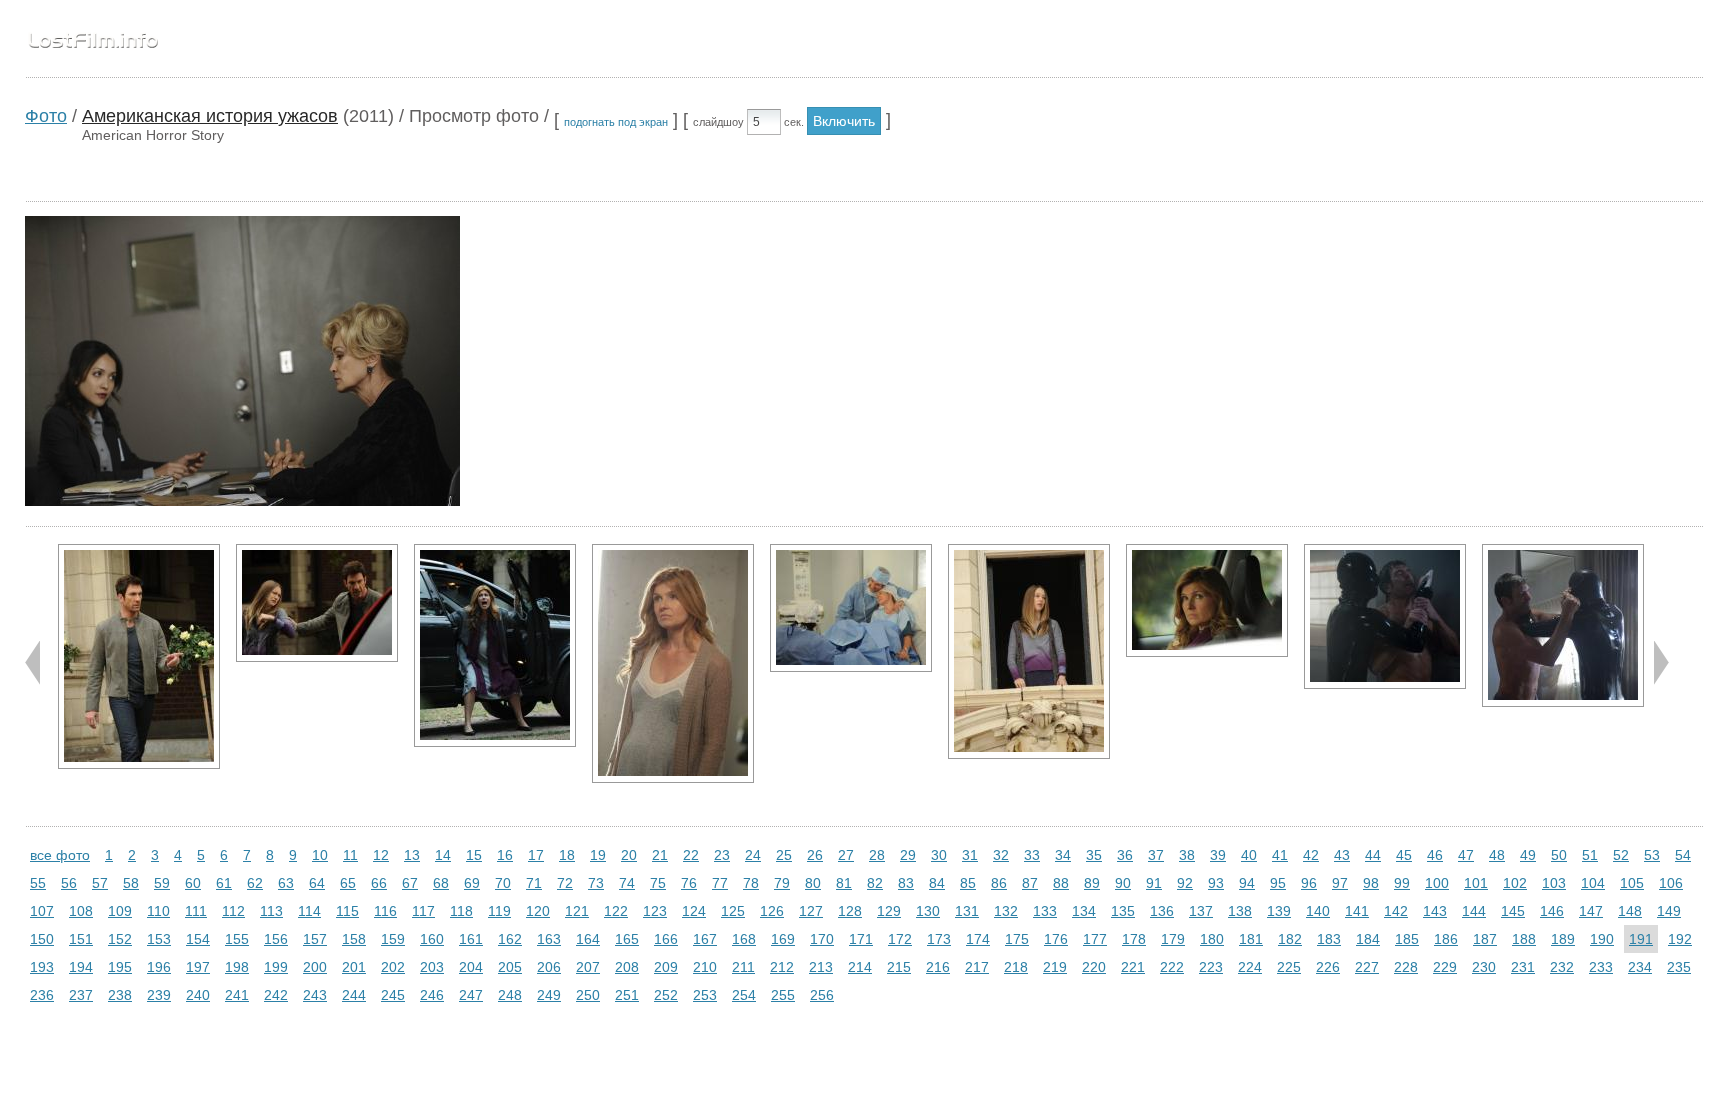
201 (354, 967)
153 (159, 939)
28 (877, 855)
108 (81, 911)
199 (276, 967)
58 (131, 883)
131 (967, 911)
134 (1084, 911)
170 (822, 939)
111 (196, 911)
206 (549, 967)
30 (939, 855)
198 (237, 967)
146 (1552, 911)
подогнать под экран (616, 122)
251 (627, 995)
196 (159, 967)
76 (689, 883)
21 (660, 855)
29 (908, 855)
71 (534, 883)
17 (536, 855)
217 (977, 967)
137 (1201, 911)
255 (783, 995)
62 (255, 883)
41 (1280, 855)
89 (1092, 883)
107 (42, 911)
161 (471, 939)
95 (1278, 883)
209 (666, 967)
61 (224, 883)
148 (1630, 911)
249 (549, 995)
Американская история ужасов (210, 116)
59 (162, 883)
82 (875, 883)
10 (320, 855)
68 (441, 883)
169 (783, 939)
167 (705, 939)
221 (1133, 967)
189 (1563, 939)
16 (505, 855)
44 (1373, 855)
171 (861, 939)
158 (354, 939)
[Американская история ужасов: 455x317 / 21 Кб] (317, 603)
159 (393, 939)
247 (471, 995)
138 (1240, 911)
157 (315, 939)
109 (120, 911)
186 (1446, 939)
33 (1032, 855)
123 (655, 911)
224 (1250, 967)
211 (743, 967)
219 (1055, 967)
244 (354, 995)
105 (1632, 883)
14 (443, 855)
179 (1173, 939)
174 (978, 939)
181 (1251, 939)
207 (588, 967)
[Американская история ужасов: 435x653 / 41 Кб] (673, 663)
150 (42, 939)
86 (999, 883)
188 (1524, 939)
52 (1621, 855)
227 (1367, 967)
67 (410, 883)
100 (1437, 883)
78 (751, 883)
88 (1061, 883)
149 (1669, 911)
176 (1056, 939)
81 (844, 883)
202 (393, 967)
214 (860, 967)
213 (821, 967)
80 (813, 883)
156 (276, 939)
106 (1671, 883)
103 (1554, 883)
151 (81, 939)
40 (1249, 855)
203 (432, 967)
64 (317, 883)
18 (567, 855)
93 (1216, 883)
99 (1402, 883)
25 (784, 855)
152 (120, 939)
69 (472, 883)
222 (1172, 967)
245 (393, 995)
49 (1528, 855)
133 (1045, 911)
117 (423, 911)
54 (1683, 855)
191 (1641, 939)
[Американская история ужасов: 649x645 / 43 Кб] (1563, 625)
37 (1156, 855)
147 (1591, 911)
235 (1679, 967)
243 (315, 995)
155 (237, 939)
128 (850, 911)
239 (159, 995)
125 (733, 911)
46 (1435, 855)
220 (1094, 967)
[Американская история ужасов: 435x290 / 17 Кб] (1207, 600)
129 (889, 911)
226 (1328, 967)
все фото (60, 855)
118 (461, 911)
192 (1680, 939)
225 (1289, 967)
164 (588, 939)
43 (1342, 855)
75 (658, 883)
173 (939, 939)
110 (158, 911)
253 (705, 995)
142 (1396, 911)
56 (69, 883)
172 (900, 939)
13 (412, 855)
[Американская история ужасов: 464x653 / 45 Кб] (139, 656)
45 (1404, 855)
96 (1309, 883)
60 (193, 883)
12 (381, 855)
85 (968, 883)
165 (627, 939)
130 (928, 911)
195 (120, 967)
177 (1095, 939)
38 (1187, 855)
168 (744, 939)
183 (1329, 939)
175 (1017, 939)
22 (691, 855)
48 (1497, 855)
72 (565, 883)
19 (598, 855)
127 (811, 911)
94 (1247, 883)
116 (385, 911)
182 (1290, 939)
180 (1212, 939)
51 (1590, 855)
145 (1513, 911)
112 (233, 911)
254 (744, 995)
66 (379, 883)
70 (503, 883)
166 (666, 939)
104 (1593, 883)
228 (1406, 967)
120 (538, 911)
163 (549, 939)
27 (846, 855)
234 (1640, 967)
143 (1435, 911)
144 (1474, 911)
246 (432, 995)
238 (120, 995)
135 (1123, 911)
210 (705, 967)
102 (1515, 883)
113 (271, 911)
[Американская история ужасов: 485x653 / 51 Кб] (1029, 651)
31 (970, 855)
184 (1368, 939)
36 (1125, 855)
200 (315, 967)
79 (782, 883)
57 (100, 883)
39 (1218, 855)
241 (237, 995)
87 (1030, 883)
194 (81, 967)
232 (1562, 967)
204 (471, 967)
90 (1123, 883)
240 (198, 995)
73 (596, 883)
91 (1154, 883)
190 (1602, 939)
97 (1340, 883)
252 (666, 995)
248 (510, 995)
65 (348, 883)
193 (42, 967)
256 (822, 995)
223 (1211, 967)
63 (286, 883)
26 (815, 855)
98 (1371, 883)
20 (629, 855)
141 (1357, 911)
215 (899, 967)
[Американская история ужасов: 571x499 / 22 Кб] (1385, 616)
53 (1652, 855)
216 (938, 967)
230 (1484, 967)
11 (350, 855)
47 (1466, 855)
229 (1445, 967)
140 (1318, 911)
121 (577, 911)
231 (1523, 967)
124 (694, 911)
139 (1279, 911)
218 (1016, 967)
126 (772, 911)
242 (276, 995)
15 (474, 855)
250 (588, 995)
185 (1407, 939)
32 (1001, 855)
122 (616, 911)
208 (627, 967)
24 (753, 855)
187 (1485, 939)
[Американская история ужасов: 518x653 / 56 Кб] (495, 645)
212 (782, 967)
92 (1185, 883)
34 (1063, 855)
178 (1134, 939)
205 (510, 967)
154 (198, 939)
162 (510, 939)
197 (198, 967)
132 (1006, 911)
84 (937, 883)
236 (42, 995)
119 (499, 911)
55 (38, 883)
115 (347, 911)
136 (1162, 911)
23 (722, 855)
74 (627, 883)
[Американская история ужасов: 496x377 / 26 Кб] (851, 608)
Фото (46, 116)
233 (1601, 967)
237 (81, 995)
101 (1476, 883)
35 (1094, 855)
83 (906, 883)
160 (432, 939)
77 (720, 883)
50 (1559, 855)
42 (1311, 855)
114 (309, 911)
